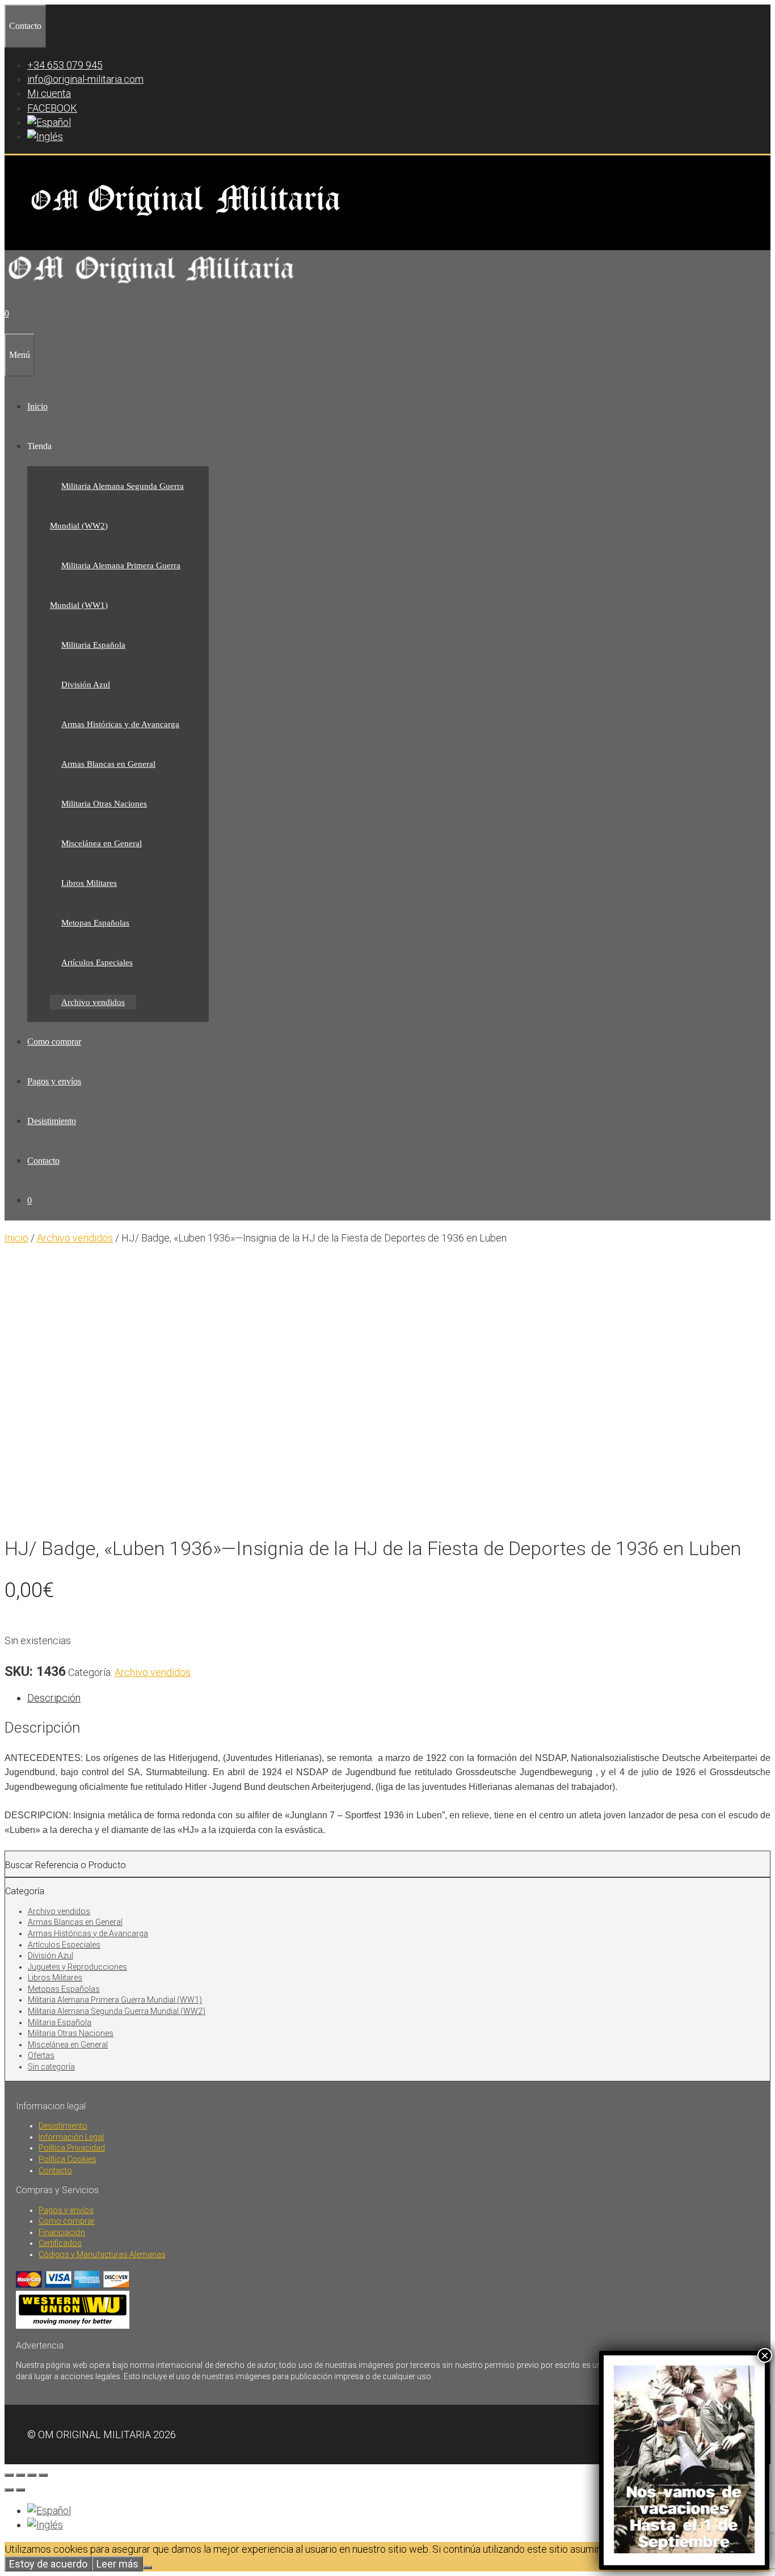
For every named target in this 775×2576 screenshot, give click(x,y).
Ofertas (41, 2055)
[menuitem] (49, 122)
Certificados (60, 2243)
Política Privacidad (72, 2148)
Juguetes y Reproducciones (77, 1967)
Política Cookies (68, 2159)
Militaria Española (93, 645)
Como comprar (54, 1042)
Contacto (43, 1161)
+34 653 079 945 (65, 65)
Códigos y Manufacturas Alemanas (102, 2254)
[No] (148, 2567)
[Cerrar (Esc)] (43, 2475)
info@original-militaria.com (85, 79)
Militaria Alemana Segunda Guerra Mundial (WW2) (117, 2011)
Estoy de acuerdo (48, 2564)
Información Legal (71, 2137)
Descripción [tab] (54, 1698)
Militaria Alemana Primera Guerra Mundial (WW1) (115, 2000)
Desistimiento (52, 1121)
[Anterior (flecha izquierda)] (9, 2490)
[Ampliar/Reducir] (9, 2475)
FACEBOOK (52, 108)
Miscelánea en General (102, 843)
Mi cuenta (49, 93)
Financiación (62, 2232)
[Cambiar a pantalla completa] (20, 2475)
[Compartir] (32, 2475)
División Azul (86, 685)
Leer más (117, 2564)
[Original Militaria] (152, 287)
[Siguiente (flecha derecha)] (20, 2490)
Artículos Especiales (97, 962)
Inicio (37, 406)
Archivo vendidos (93, 1002)
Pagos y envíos (54, 1081)
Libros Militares (89, 883)
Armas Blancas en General (108, 764)
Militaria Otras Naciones (104, 804)
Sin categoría (51, 2067)
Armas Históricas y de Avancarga (120, 724)
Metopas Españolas (95, 923)
